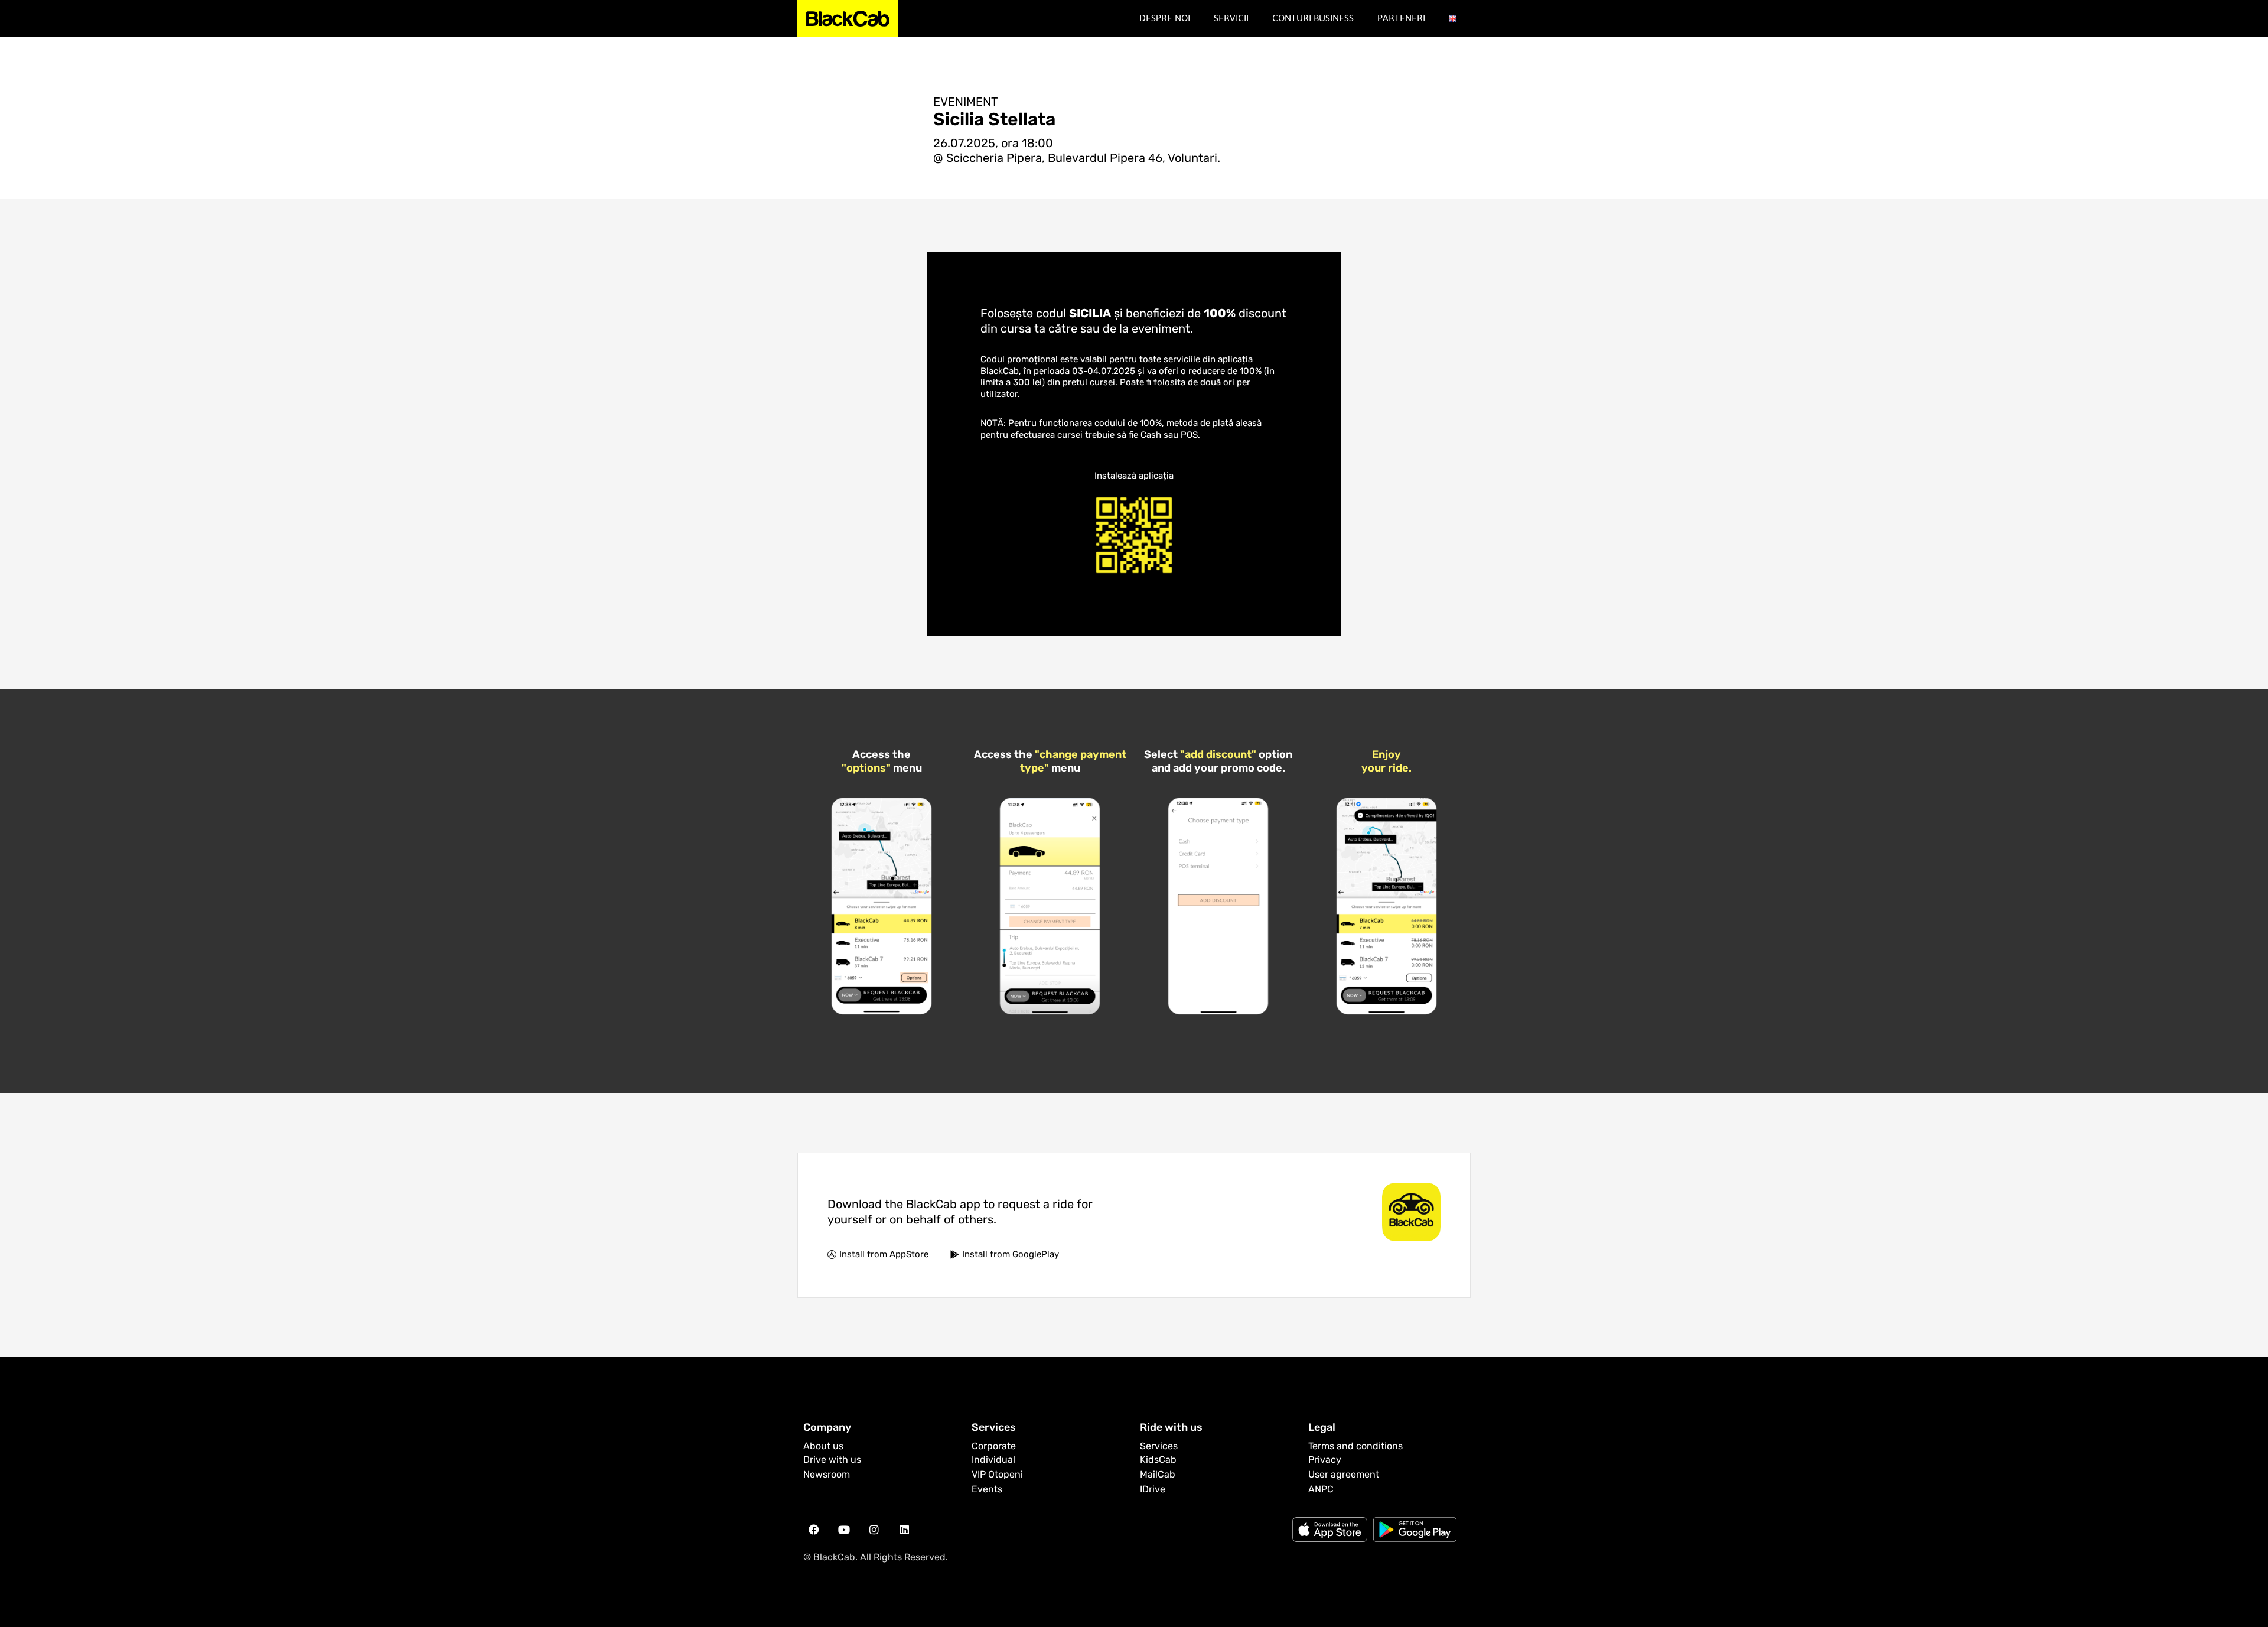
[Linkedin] (904, 1530)
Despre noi (1165, 18)
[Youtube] (844, 1530)
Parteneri (1401, 18)
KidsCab (1158, 1460)
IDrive (1153, 1489)
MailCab (1158, 1474)
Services (1159, 1446)
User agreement (1344, 1474)
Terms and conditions (1355, 1446)
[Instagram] (874, 1530)
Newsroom (827, 1474)
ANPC (1321, 1489)
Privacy (1325, 1460)
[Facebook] (814, 1530)
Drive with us (832, 1460)
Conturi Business (1313, 18)
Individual (993, 1460)
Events (987, 1489)
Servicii (1231, 18)
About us (823, 1446)
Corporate (994, 1446)
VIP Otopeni (997, 1474)
